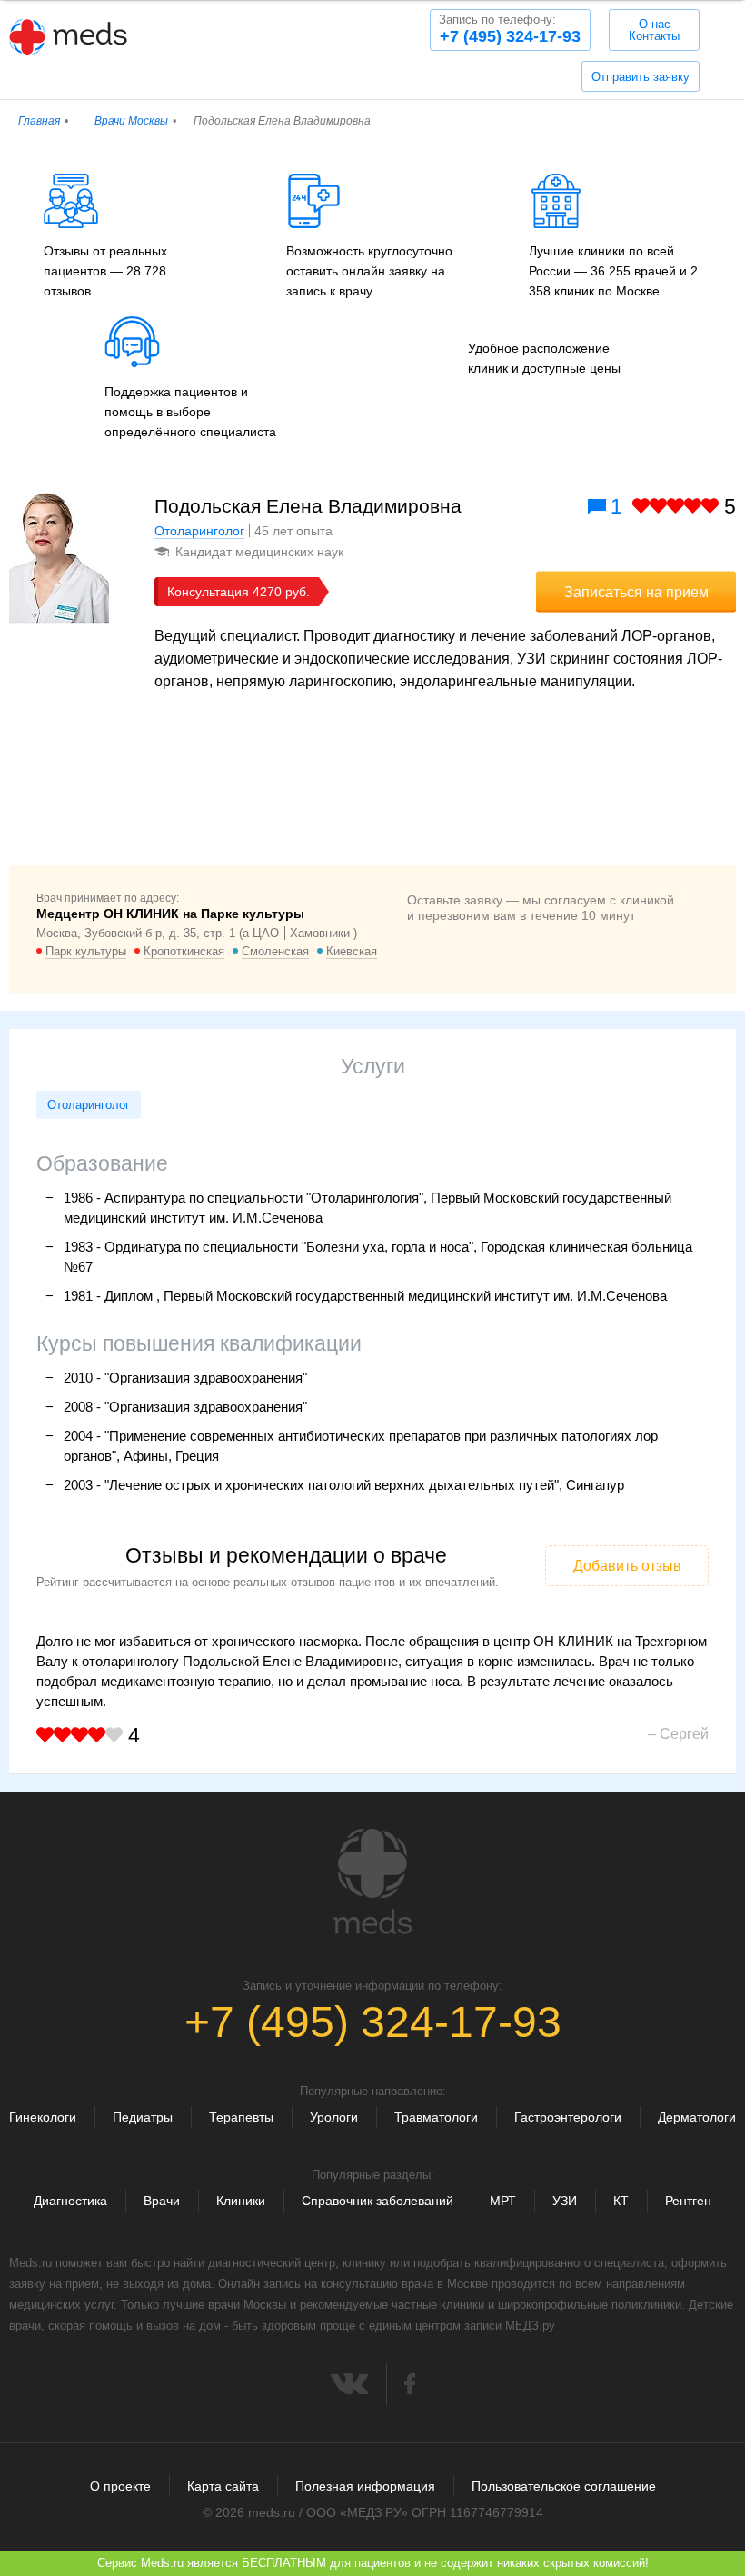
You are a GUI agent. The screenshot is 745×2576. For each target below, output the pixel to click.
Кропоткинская (184, 951)
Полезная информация (365, 2486)
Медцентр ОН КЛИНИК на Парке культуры (170, 914)
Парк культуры (86, 951)
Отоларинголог (199, 531)
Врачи (162, 2201)
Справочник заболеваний (377, 2201)
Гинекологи (43, 2117)
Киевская (352, 951)
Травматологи (436, 2117)
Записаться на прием (636, 592)
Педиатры (143, 2117)
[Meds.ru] (372, 1882)
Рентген (688, 2201)
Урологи (334, 2117)
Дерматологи (697, 2117)
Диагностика (70, 2201)
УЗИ (565, 2201)
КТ (621, 2201)
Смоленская (275, 951)
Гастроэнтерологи (568, 2117)
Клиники (241, 2201)
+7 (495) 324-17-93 (510, 29)
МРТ (503, 2201)
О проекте (120, 2486)
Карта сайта (223, 2486)
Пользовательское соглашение (564, 2486)
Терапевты (241, 2117)
